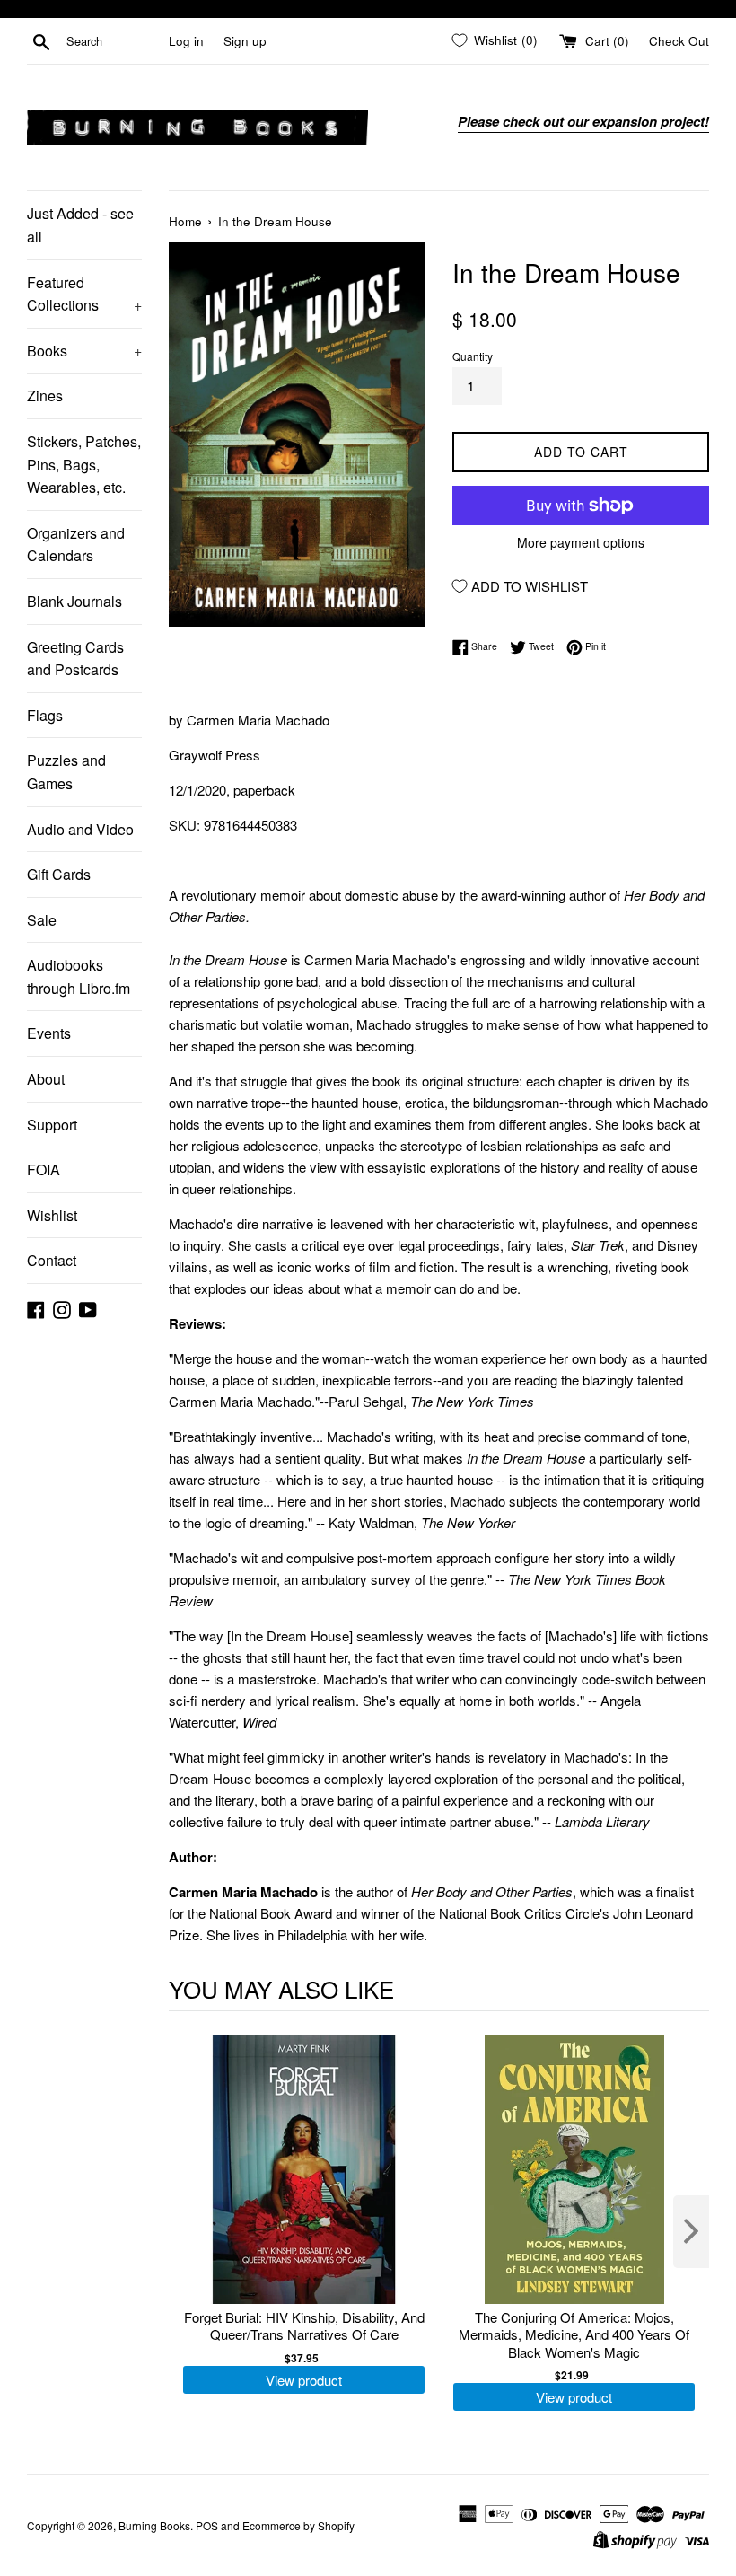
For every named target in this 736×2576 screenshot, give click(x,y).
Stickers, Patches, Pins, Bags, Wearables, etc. (84, 464)
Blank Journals (74, 601)
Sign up (245, 41)
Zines (45, 396)
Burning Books (154, 2525)
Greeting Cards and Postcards (75, 659)
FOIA (44, 1169)
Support (52, 1125)
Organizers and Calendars (76, 545)
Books (84, 351)
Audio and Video (80, 829)
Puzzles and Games (66, 772)
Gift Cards (59, 874)
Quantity (473, 356)
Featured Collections (84, 294)
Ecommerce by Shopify (298, 2525)
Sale (42, 920)
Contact (52, 1260)
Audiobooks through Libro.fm (79, 976)
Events (49, 1033)
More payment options (581, 542)
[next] (691, 2232)
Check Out (679, 41)
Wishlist (52, 1215)
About (46, 1079)
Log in (186, 41)
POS (207, 2525)
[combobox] (114, 41)
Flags (45, 715)
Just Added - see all (80, 225)
